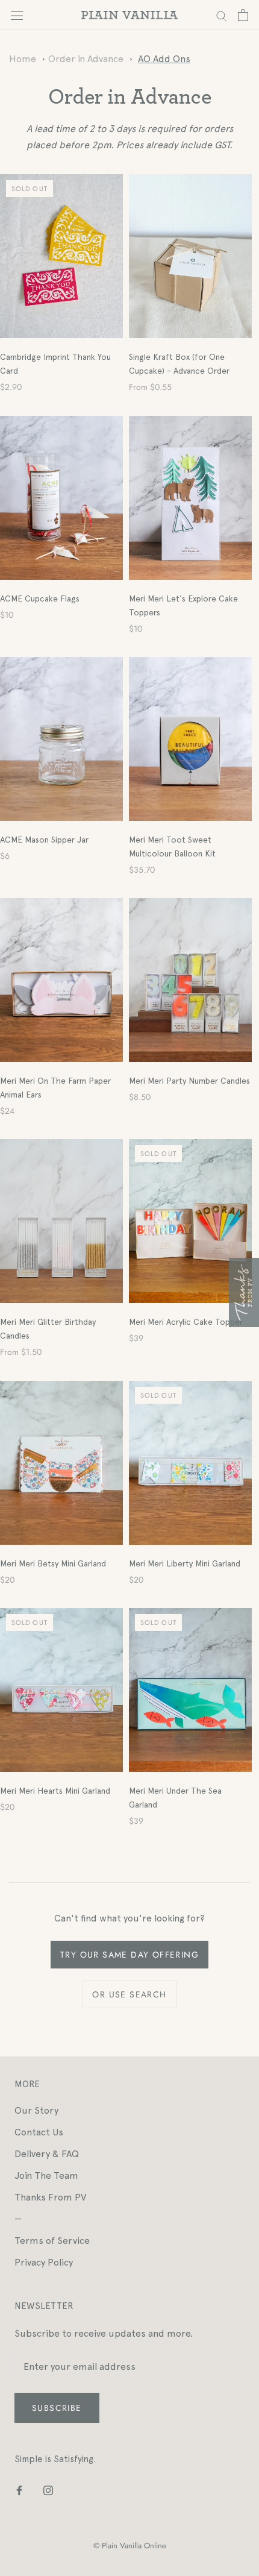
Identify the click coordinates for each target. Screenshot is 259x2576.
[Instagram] (48, 2490)
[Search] (222, 15)
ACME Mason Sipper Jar (44, 840)
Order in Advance (86, 59)
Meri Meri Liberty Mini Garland (185, 1563)
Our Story (36, 2110)
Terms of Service (52, 2241)
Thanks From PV (50, 2197)
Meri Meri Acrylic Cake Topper (186, 1322)
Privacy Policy (44, 2262)
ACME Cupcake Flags (40, 598)
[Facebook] (19, 2490)
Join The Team (46, 2175)
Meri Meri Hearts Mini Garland (55, 1791)
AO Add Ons (164, 59)
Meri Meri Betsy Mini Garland (53, 1563)
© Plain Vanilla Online (130, 2546)
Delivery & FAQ (47, 2154)
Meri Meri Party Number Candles (189, 1081)
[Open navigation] (17, 15)
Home (23, 59)
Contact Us (39, 2132)
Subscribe (57, 2408)
